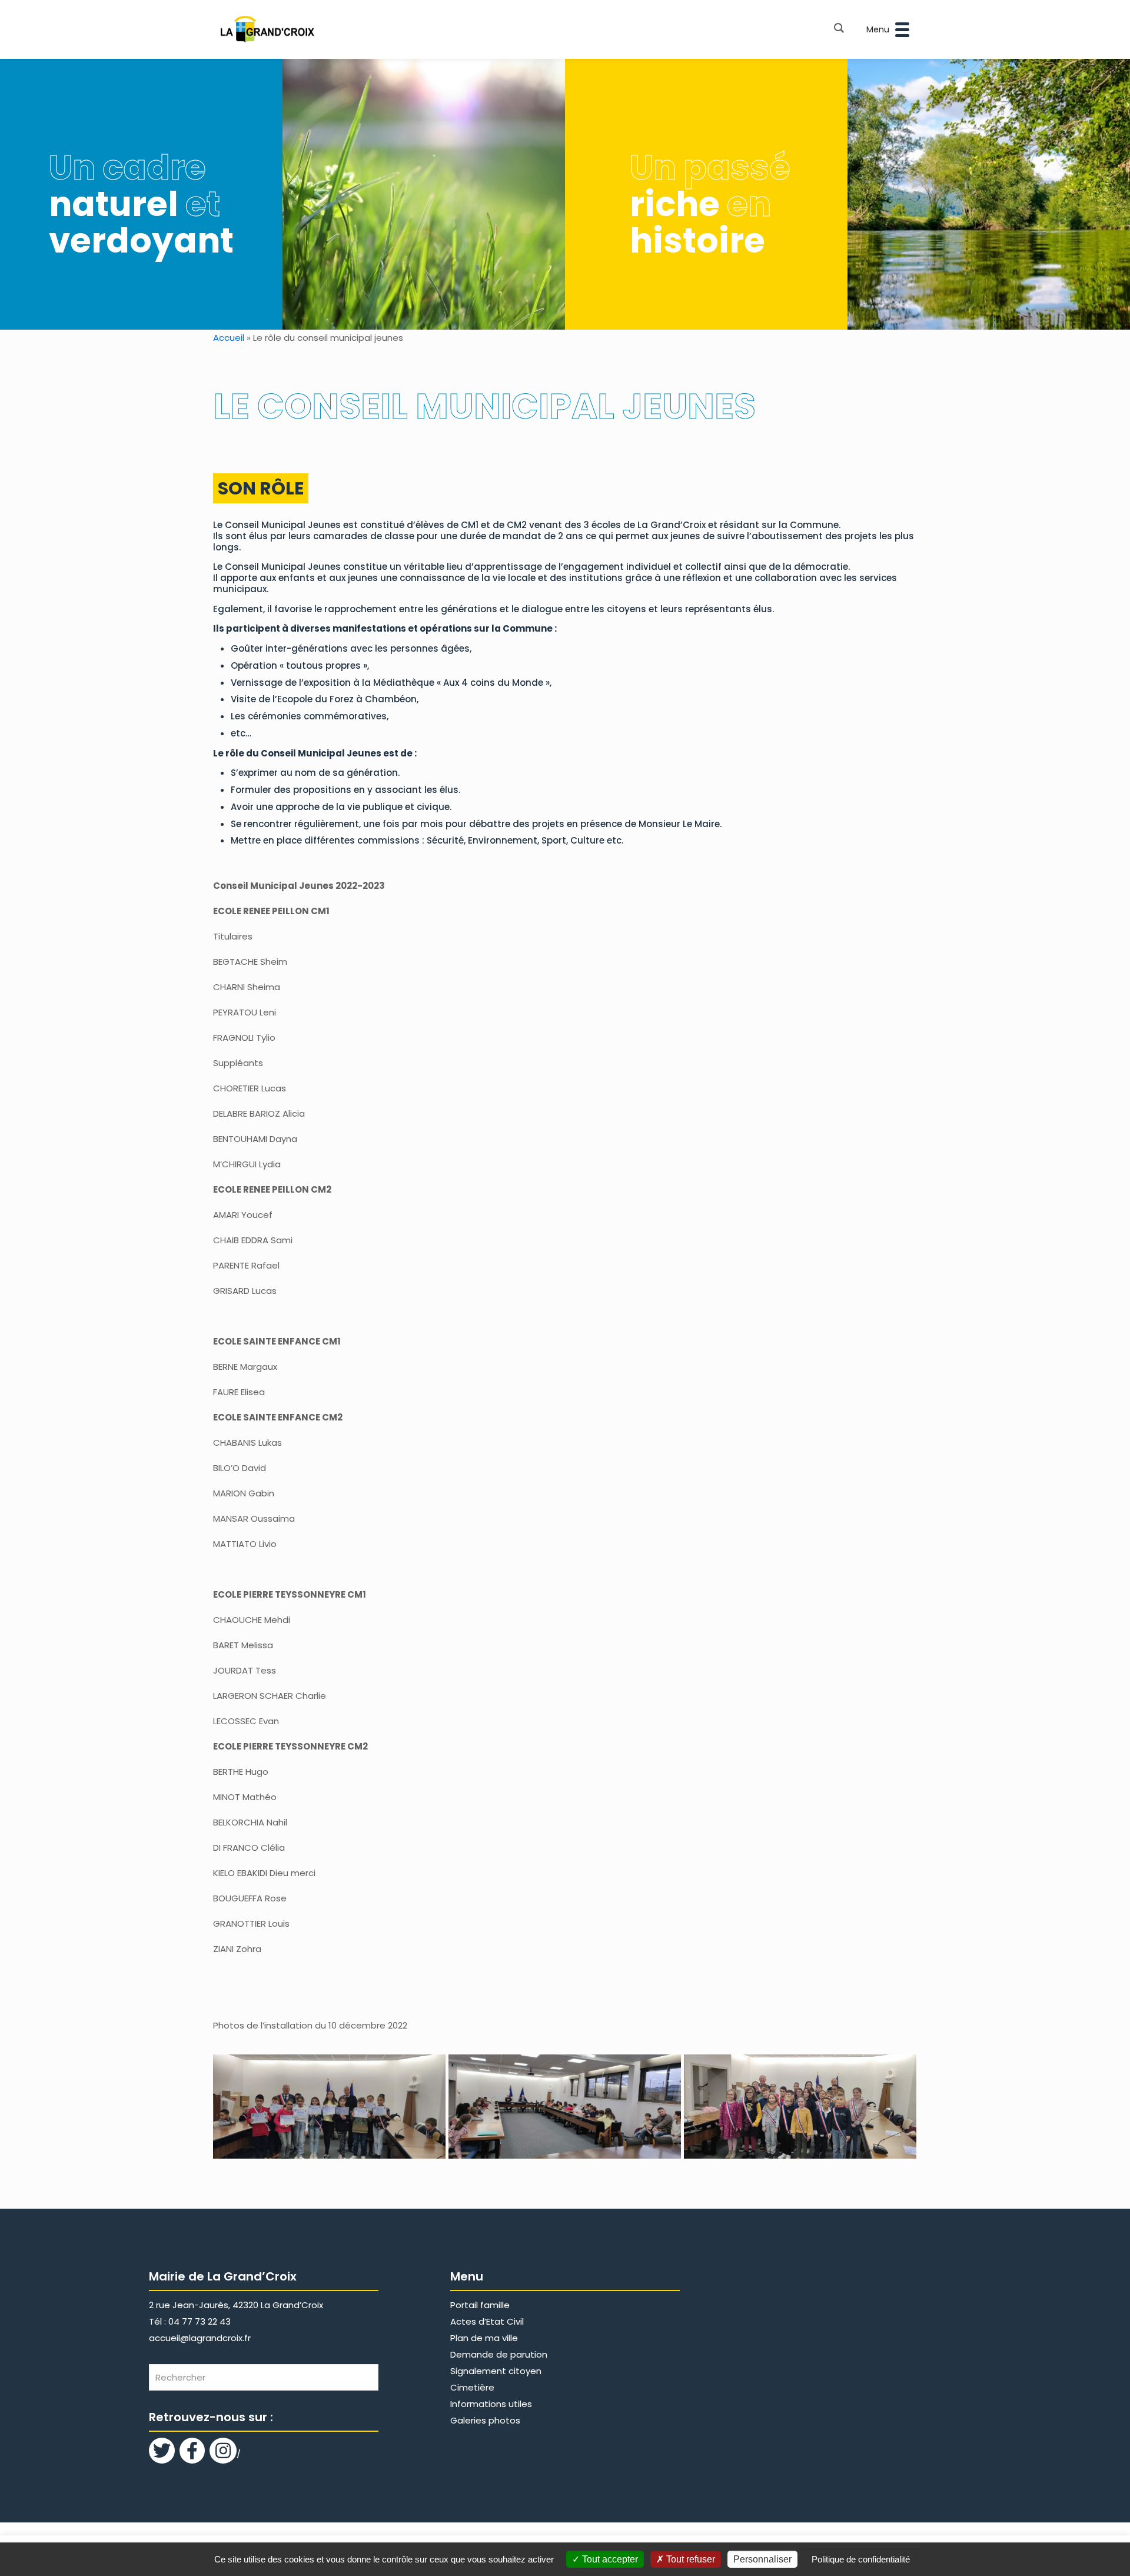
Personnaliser (762, 2559)
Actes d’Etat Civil (487, 2321)
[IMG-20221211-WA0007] (800, 2107)
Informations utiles (491, 2404)
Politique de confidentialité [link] (861, 2559)
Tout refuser (689, 2559)
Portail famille (480, 2305)
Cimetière (472, 2387)
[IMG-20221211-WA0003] (565, 2107)
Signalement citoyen (496, 2371)
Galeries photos (485, 2420)
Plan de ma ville (484, 2338)
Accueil (229, 338)
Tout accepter (609, 2559)
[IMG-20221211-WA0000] (329, 2107)
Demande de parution (499, 2354)
